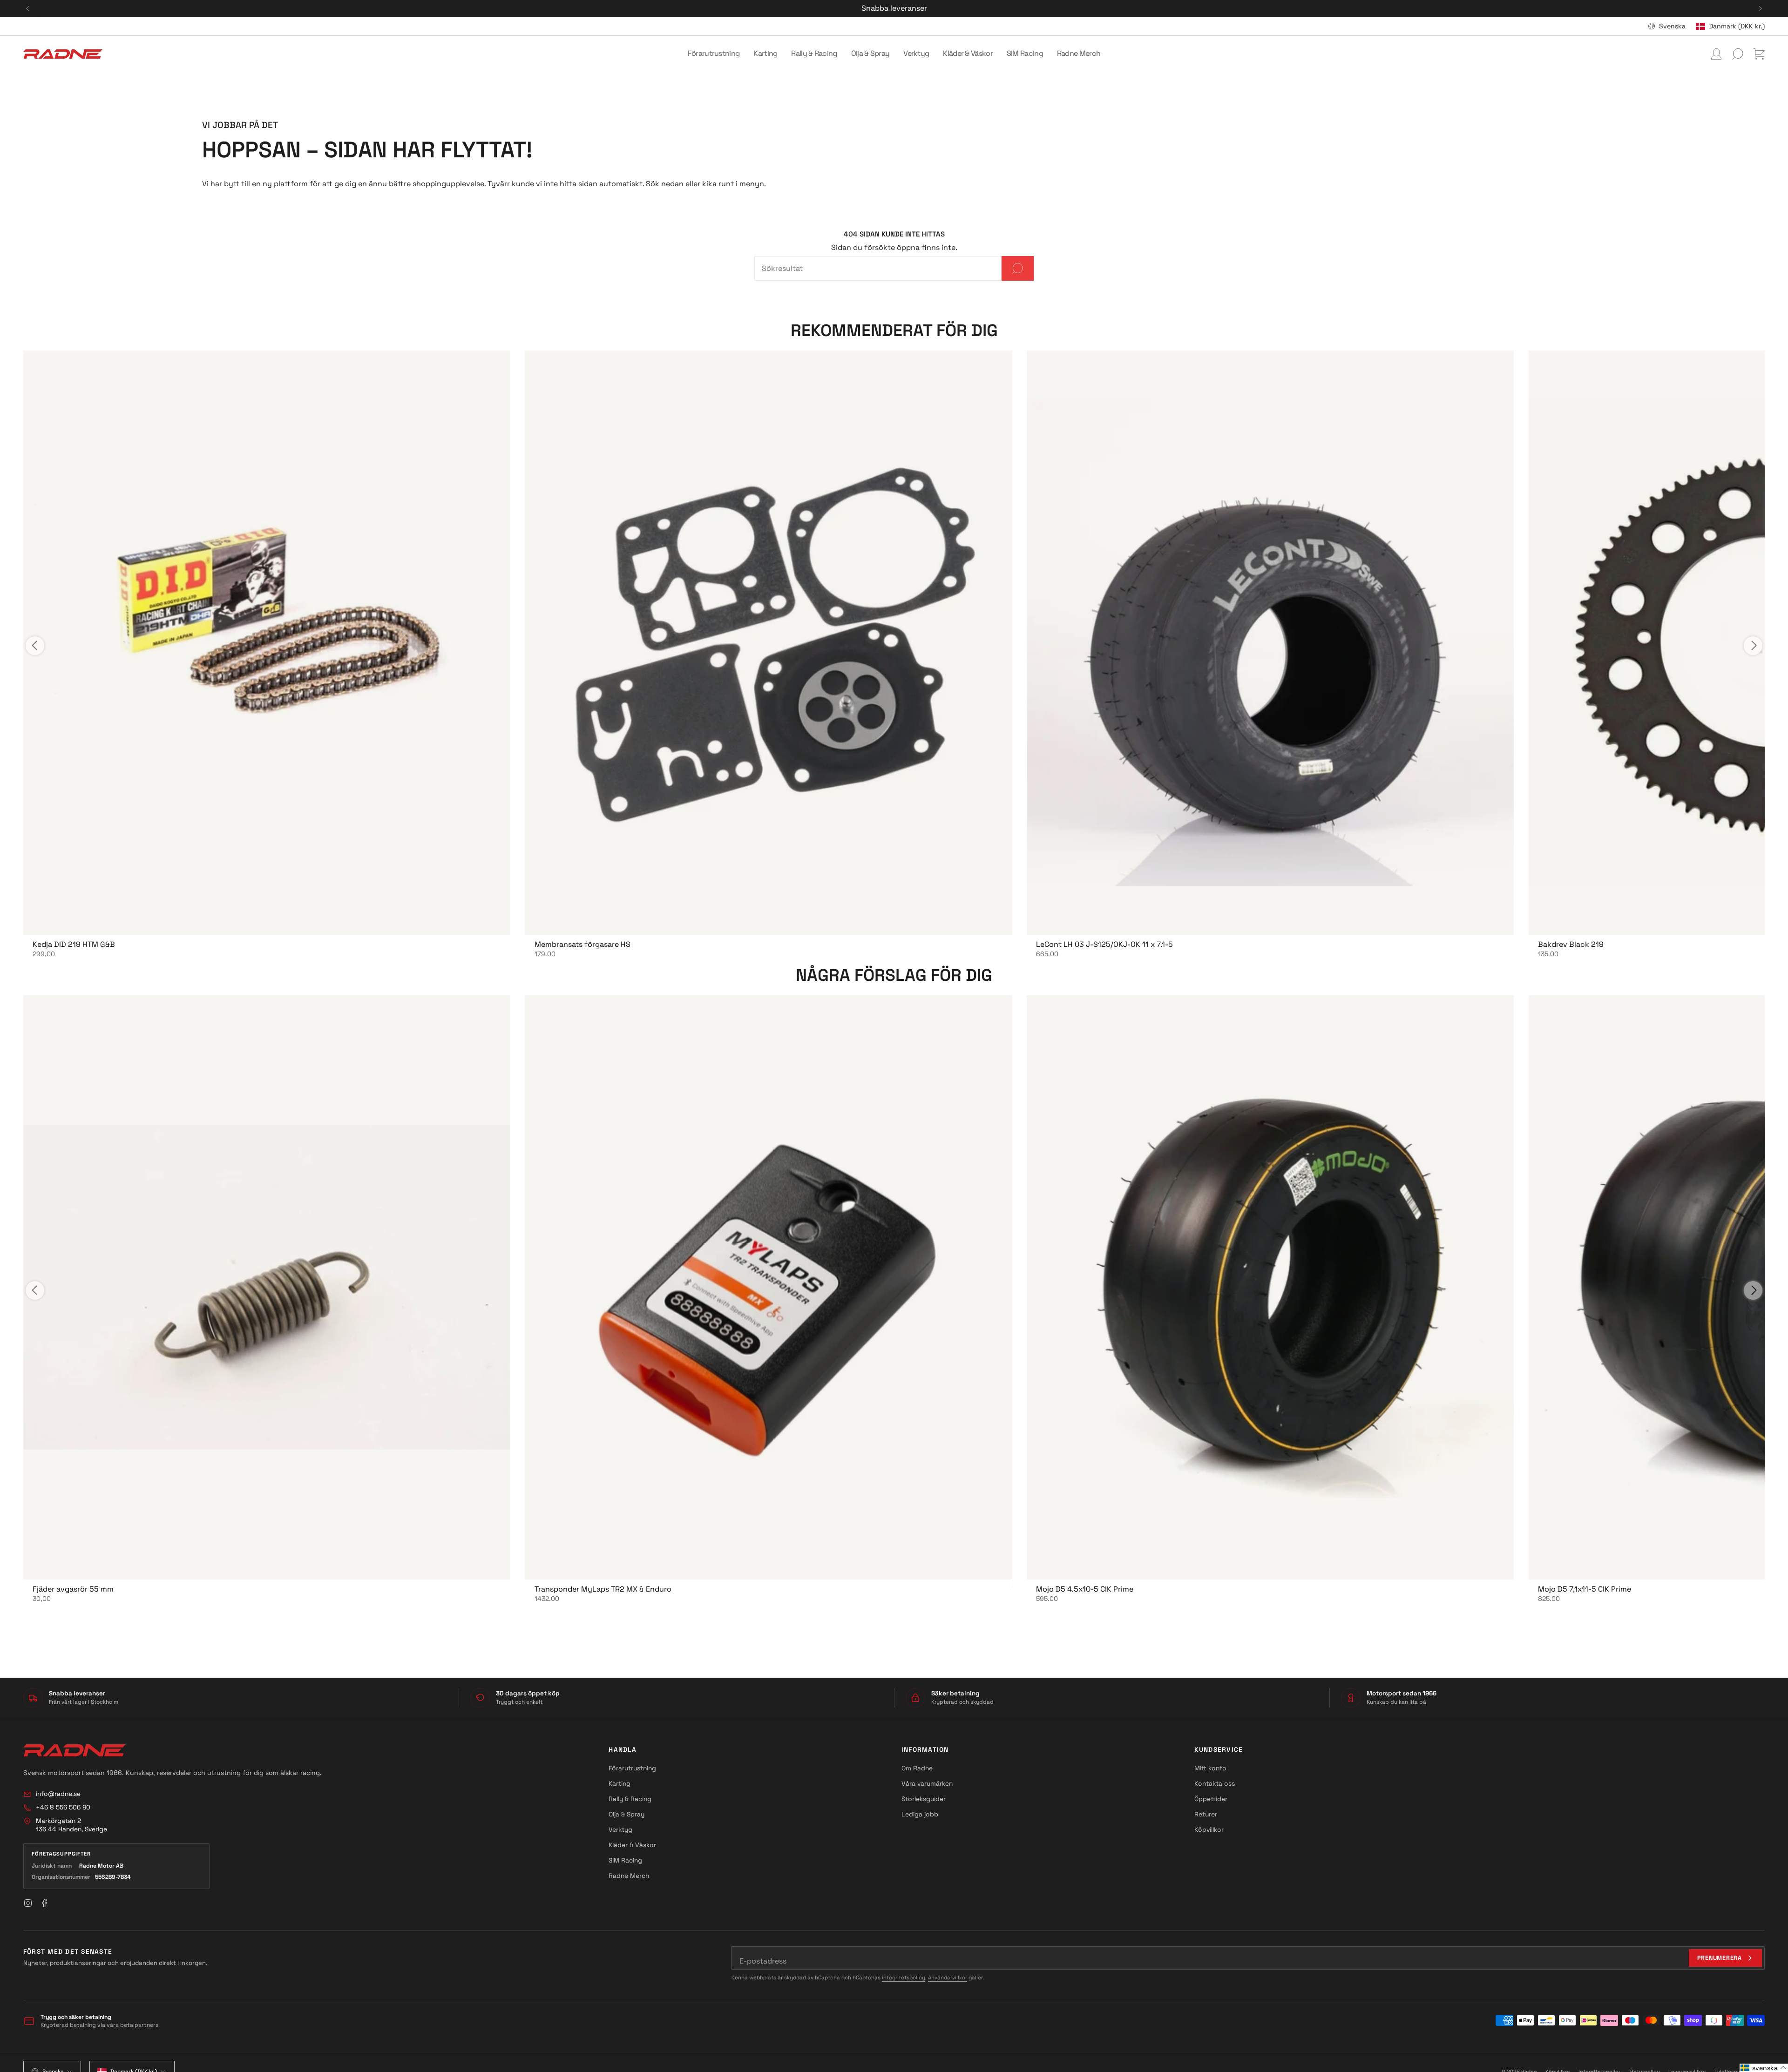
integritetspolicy (904, 1978)
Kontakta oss (1215, 1783)
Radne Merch (629, 1876)
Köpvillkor (1209, 1829)
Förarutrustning (632, 1768)
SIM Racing (625, 1860)
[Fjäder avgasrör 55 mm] (267, 1287)
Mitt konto (1210, 1768)
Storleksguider (924, 1799)
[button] (714, 54)
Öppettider (1211, 1799)
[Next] (1761, 8)
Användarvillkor (948, 1978)
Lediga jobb (920, 1814)
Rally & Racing (630, 1799)
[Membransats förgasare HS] (769, 643)
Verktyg (620, 1829)
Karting (620, 1783)
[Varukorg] (1759, 54)
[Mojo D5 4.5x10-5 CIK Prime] (1270, 1287)
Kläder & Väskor (632, 1845)
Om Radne (917, 1768)
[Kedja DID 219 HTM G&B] (267, 643)
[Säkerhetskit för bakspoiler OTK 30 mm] (1270, 643)
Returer (1206, 1814)
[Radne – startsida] (74, 1750)
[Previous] (27, 8)
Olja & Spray (626, 1814)
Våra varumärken (927, 1783)
